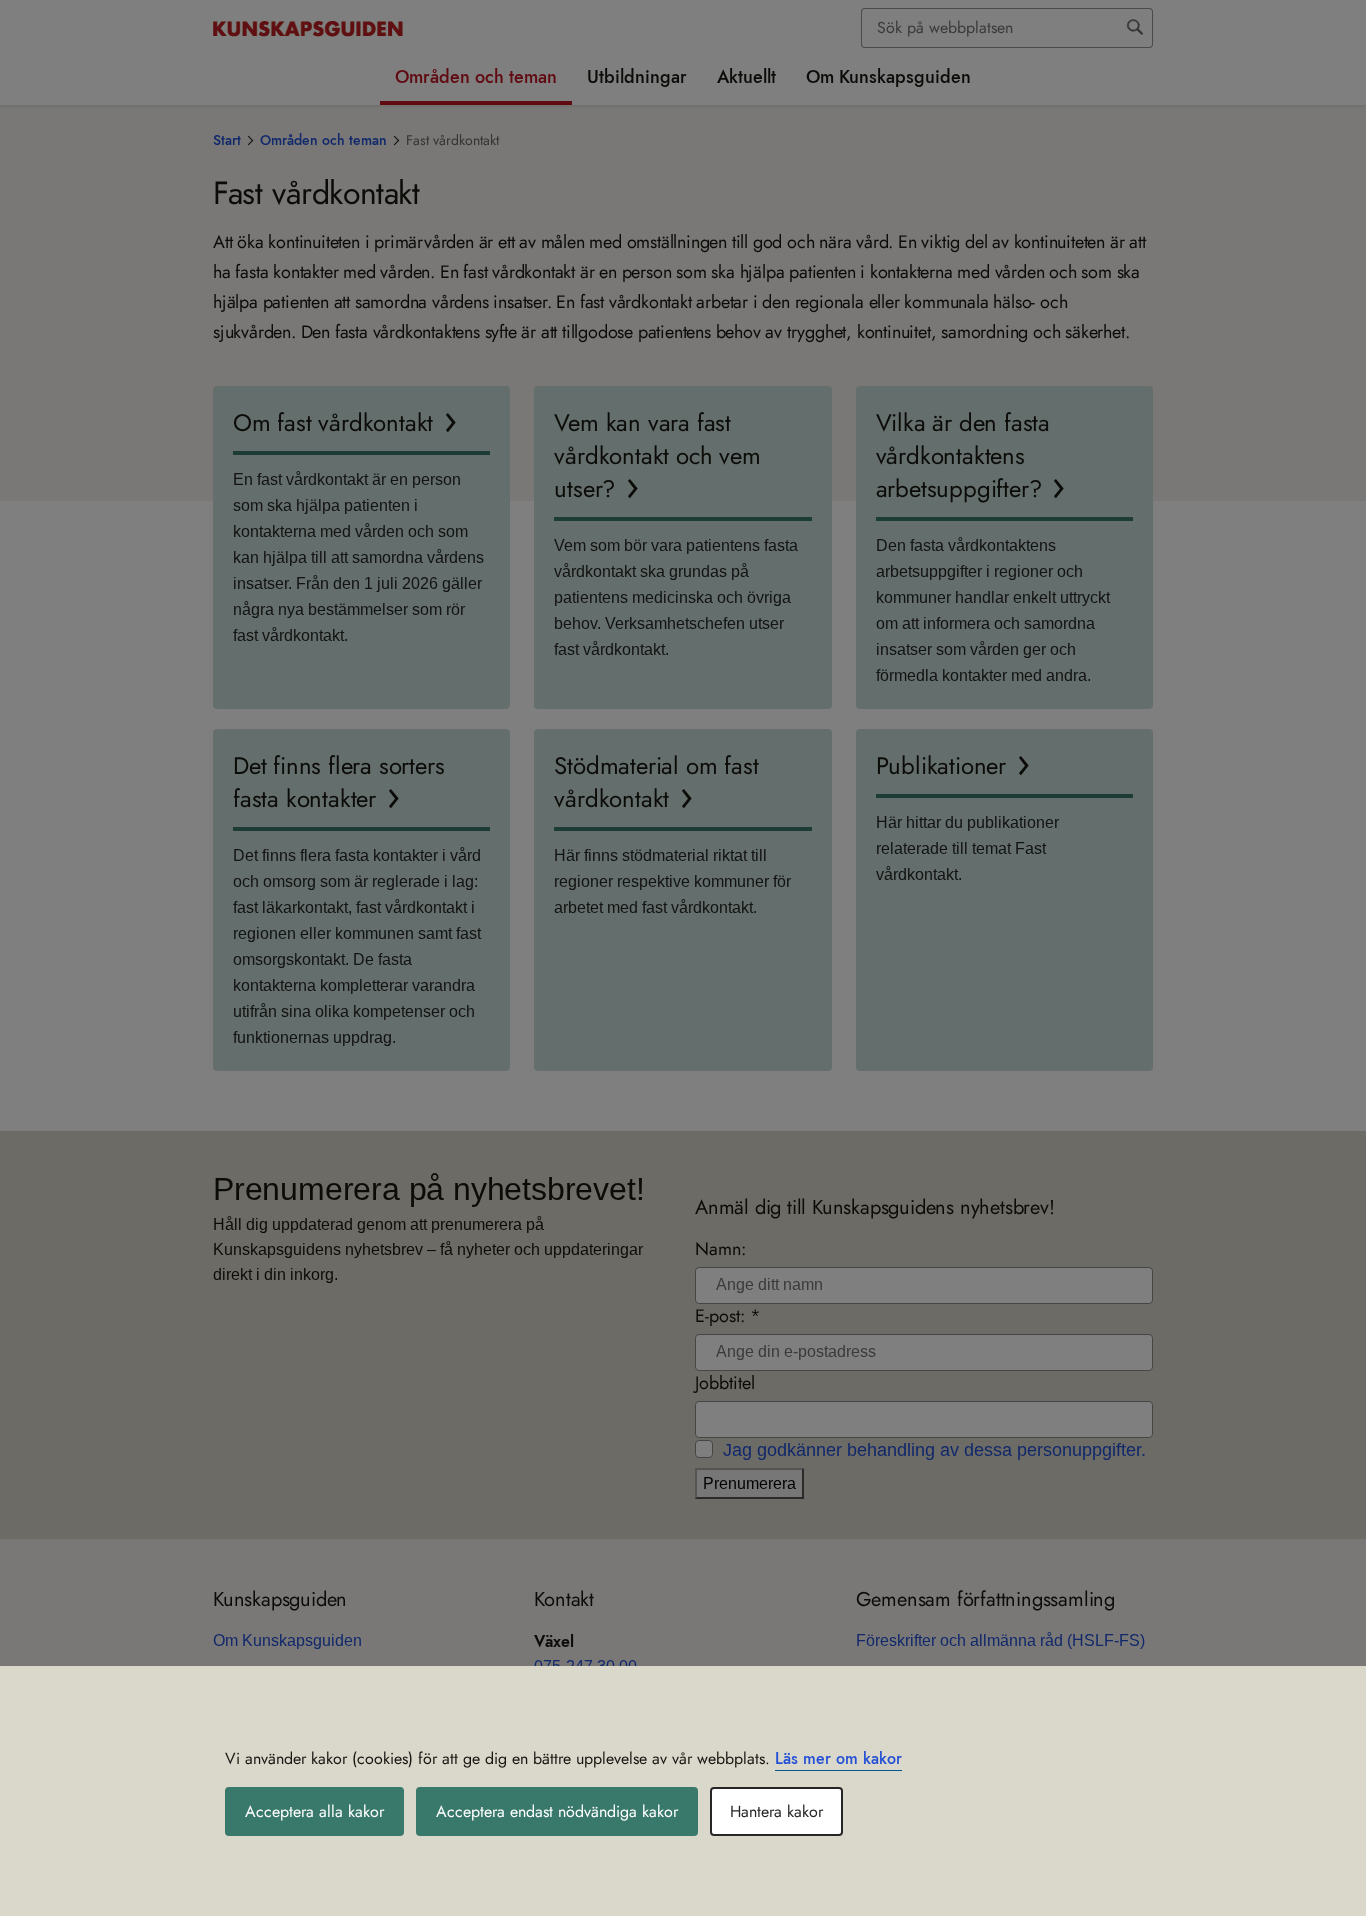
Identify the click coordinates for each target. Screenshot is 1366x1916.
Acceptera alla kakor (314, 1811)
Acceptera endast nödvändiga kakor (557, 1811)
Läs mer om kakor (838, 1758)
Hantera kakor (776, 1811)
